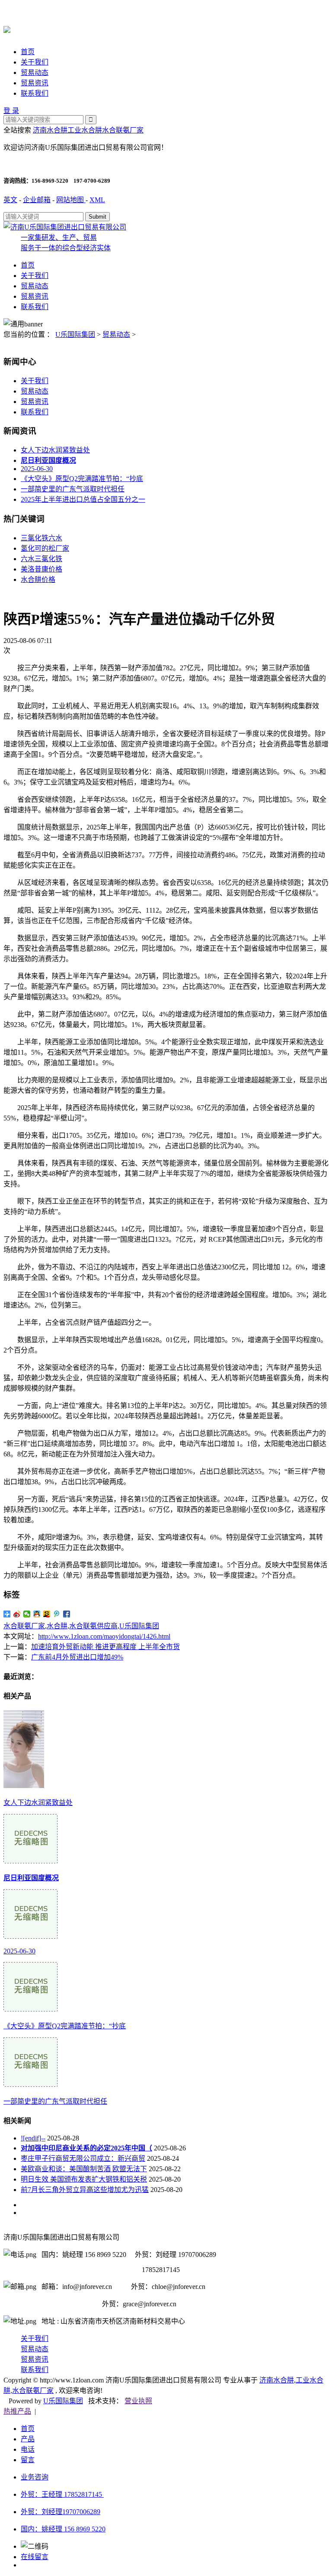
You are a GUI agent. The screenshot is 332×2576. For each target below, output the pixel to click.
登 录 (11, 111)
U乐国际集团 (75, 334)
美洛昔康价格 (41, 569)
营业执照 (138, 2401)
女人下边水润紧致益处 (55, 450)
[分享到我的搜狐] (47, 1614)
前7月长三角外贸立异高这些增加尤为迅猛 (85, 2190)
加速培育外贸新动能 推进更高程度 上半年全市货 (105, 1647)
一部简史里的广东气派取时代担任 (73, 489)
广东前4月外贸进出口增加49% (77, 1657)
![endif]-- (33, 2138)
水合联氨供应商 (93, 1626)
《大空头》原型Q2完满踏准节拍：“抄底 (82, 479)
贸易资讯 (35, 83)
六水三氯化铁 (41, 559)
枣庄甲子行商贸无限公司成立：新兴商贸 (83, 2158)
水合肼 (57, 1626)
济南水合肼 (50, 130)
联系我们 (35, 93)
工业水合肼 (85, 130)
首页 (28, 52)
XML (97, 200)
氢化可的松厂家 (45, 548)
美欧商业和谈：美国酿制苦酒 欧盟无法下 (84, 2169)
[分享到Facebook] (67, 1614)
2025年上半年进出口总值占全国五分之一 (83, 499)
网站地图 (71, 200)
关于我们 (35, 62)
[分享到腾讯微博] (57, 1614)
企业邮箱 (37, 200)
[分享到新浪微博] (17, 1614)
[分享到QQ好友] (37, 1614)
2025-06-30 (37, 469)
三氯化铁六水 (41, 538)
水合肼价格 (38, 579)
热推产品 (17, 2411)
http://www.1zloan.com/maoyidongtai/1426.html (104, 1636)
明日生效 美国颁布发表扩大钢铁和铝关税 (84, 2179)
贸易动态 (35, 73)
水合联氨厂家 (123, 130)
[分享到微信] (27, 1614)
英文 (10, 200)
